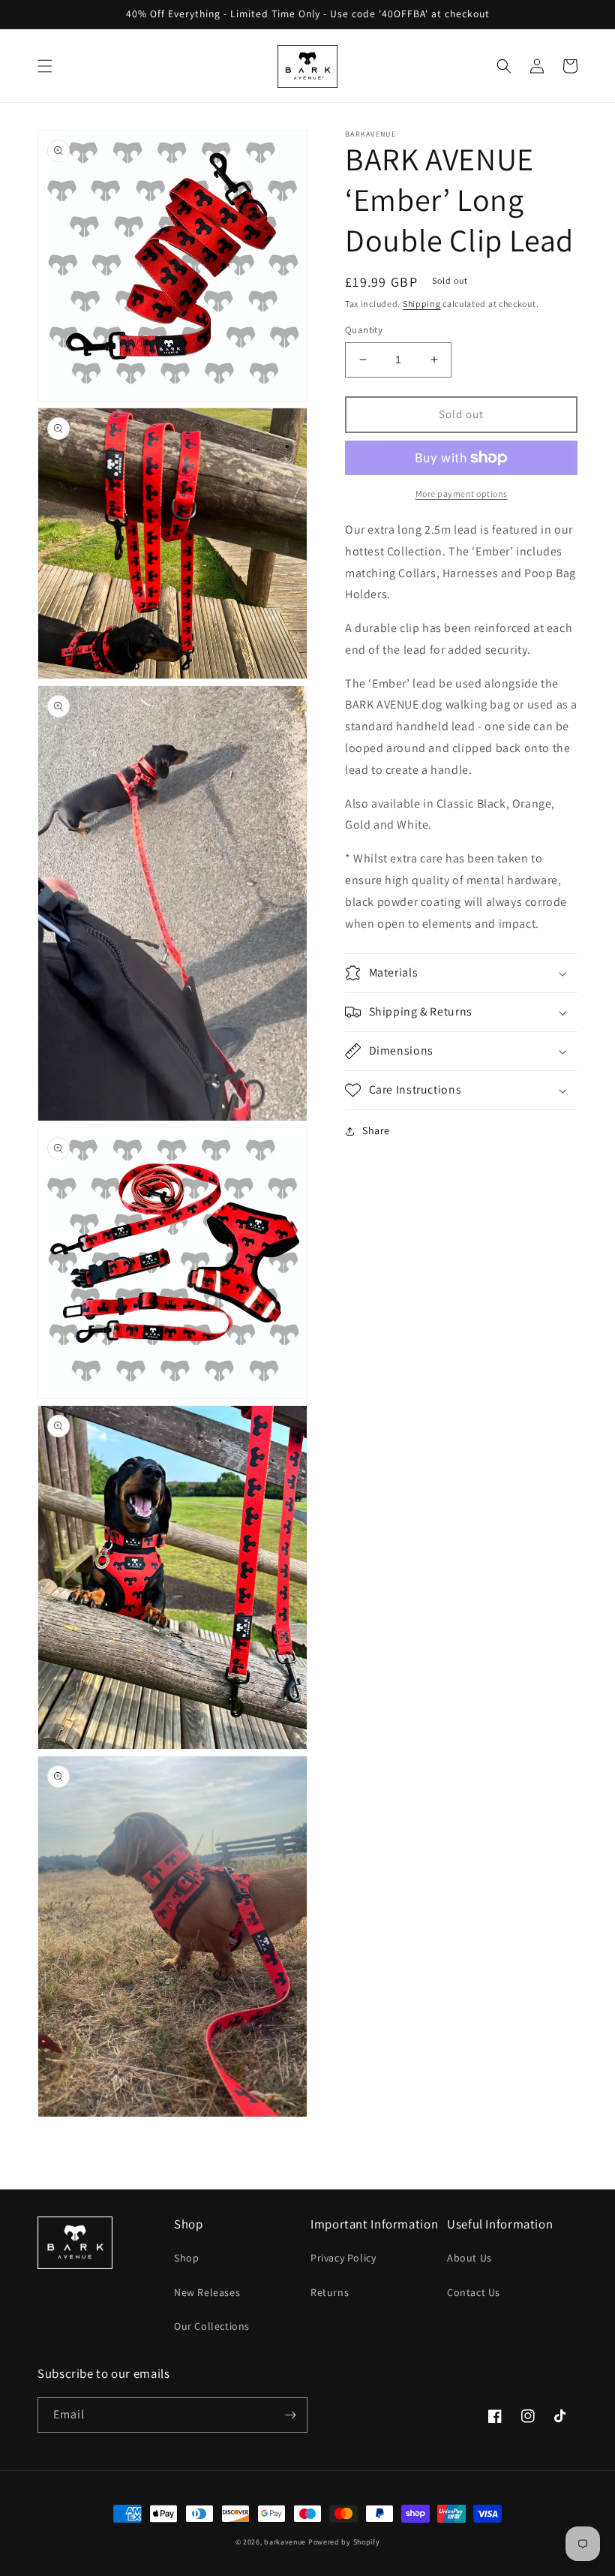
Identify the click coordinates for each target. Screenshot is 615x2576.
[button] (45, 66)
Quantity (364, 330)
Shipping (422, 304)
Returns (330, 2292)
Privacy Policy (343, 2258)
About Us (469, 2258)
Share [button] (376, 1130)
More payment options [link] (462, 494)
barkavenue (285, 2542)
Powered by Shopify (344, 2542)
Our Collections (212, 2326)
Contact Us (474, 2292)
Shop (186, 2258)
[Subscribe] (290, 2415)
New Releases (207, 2292)
